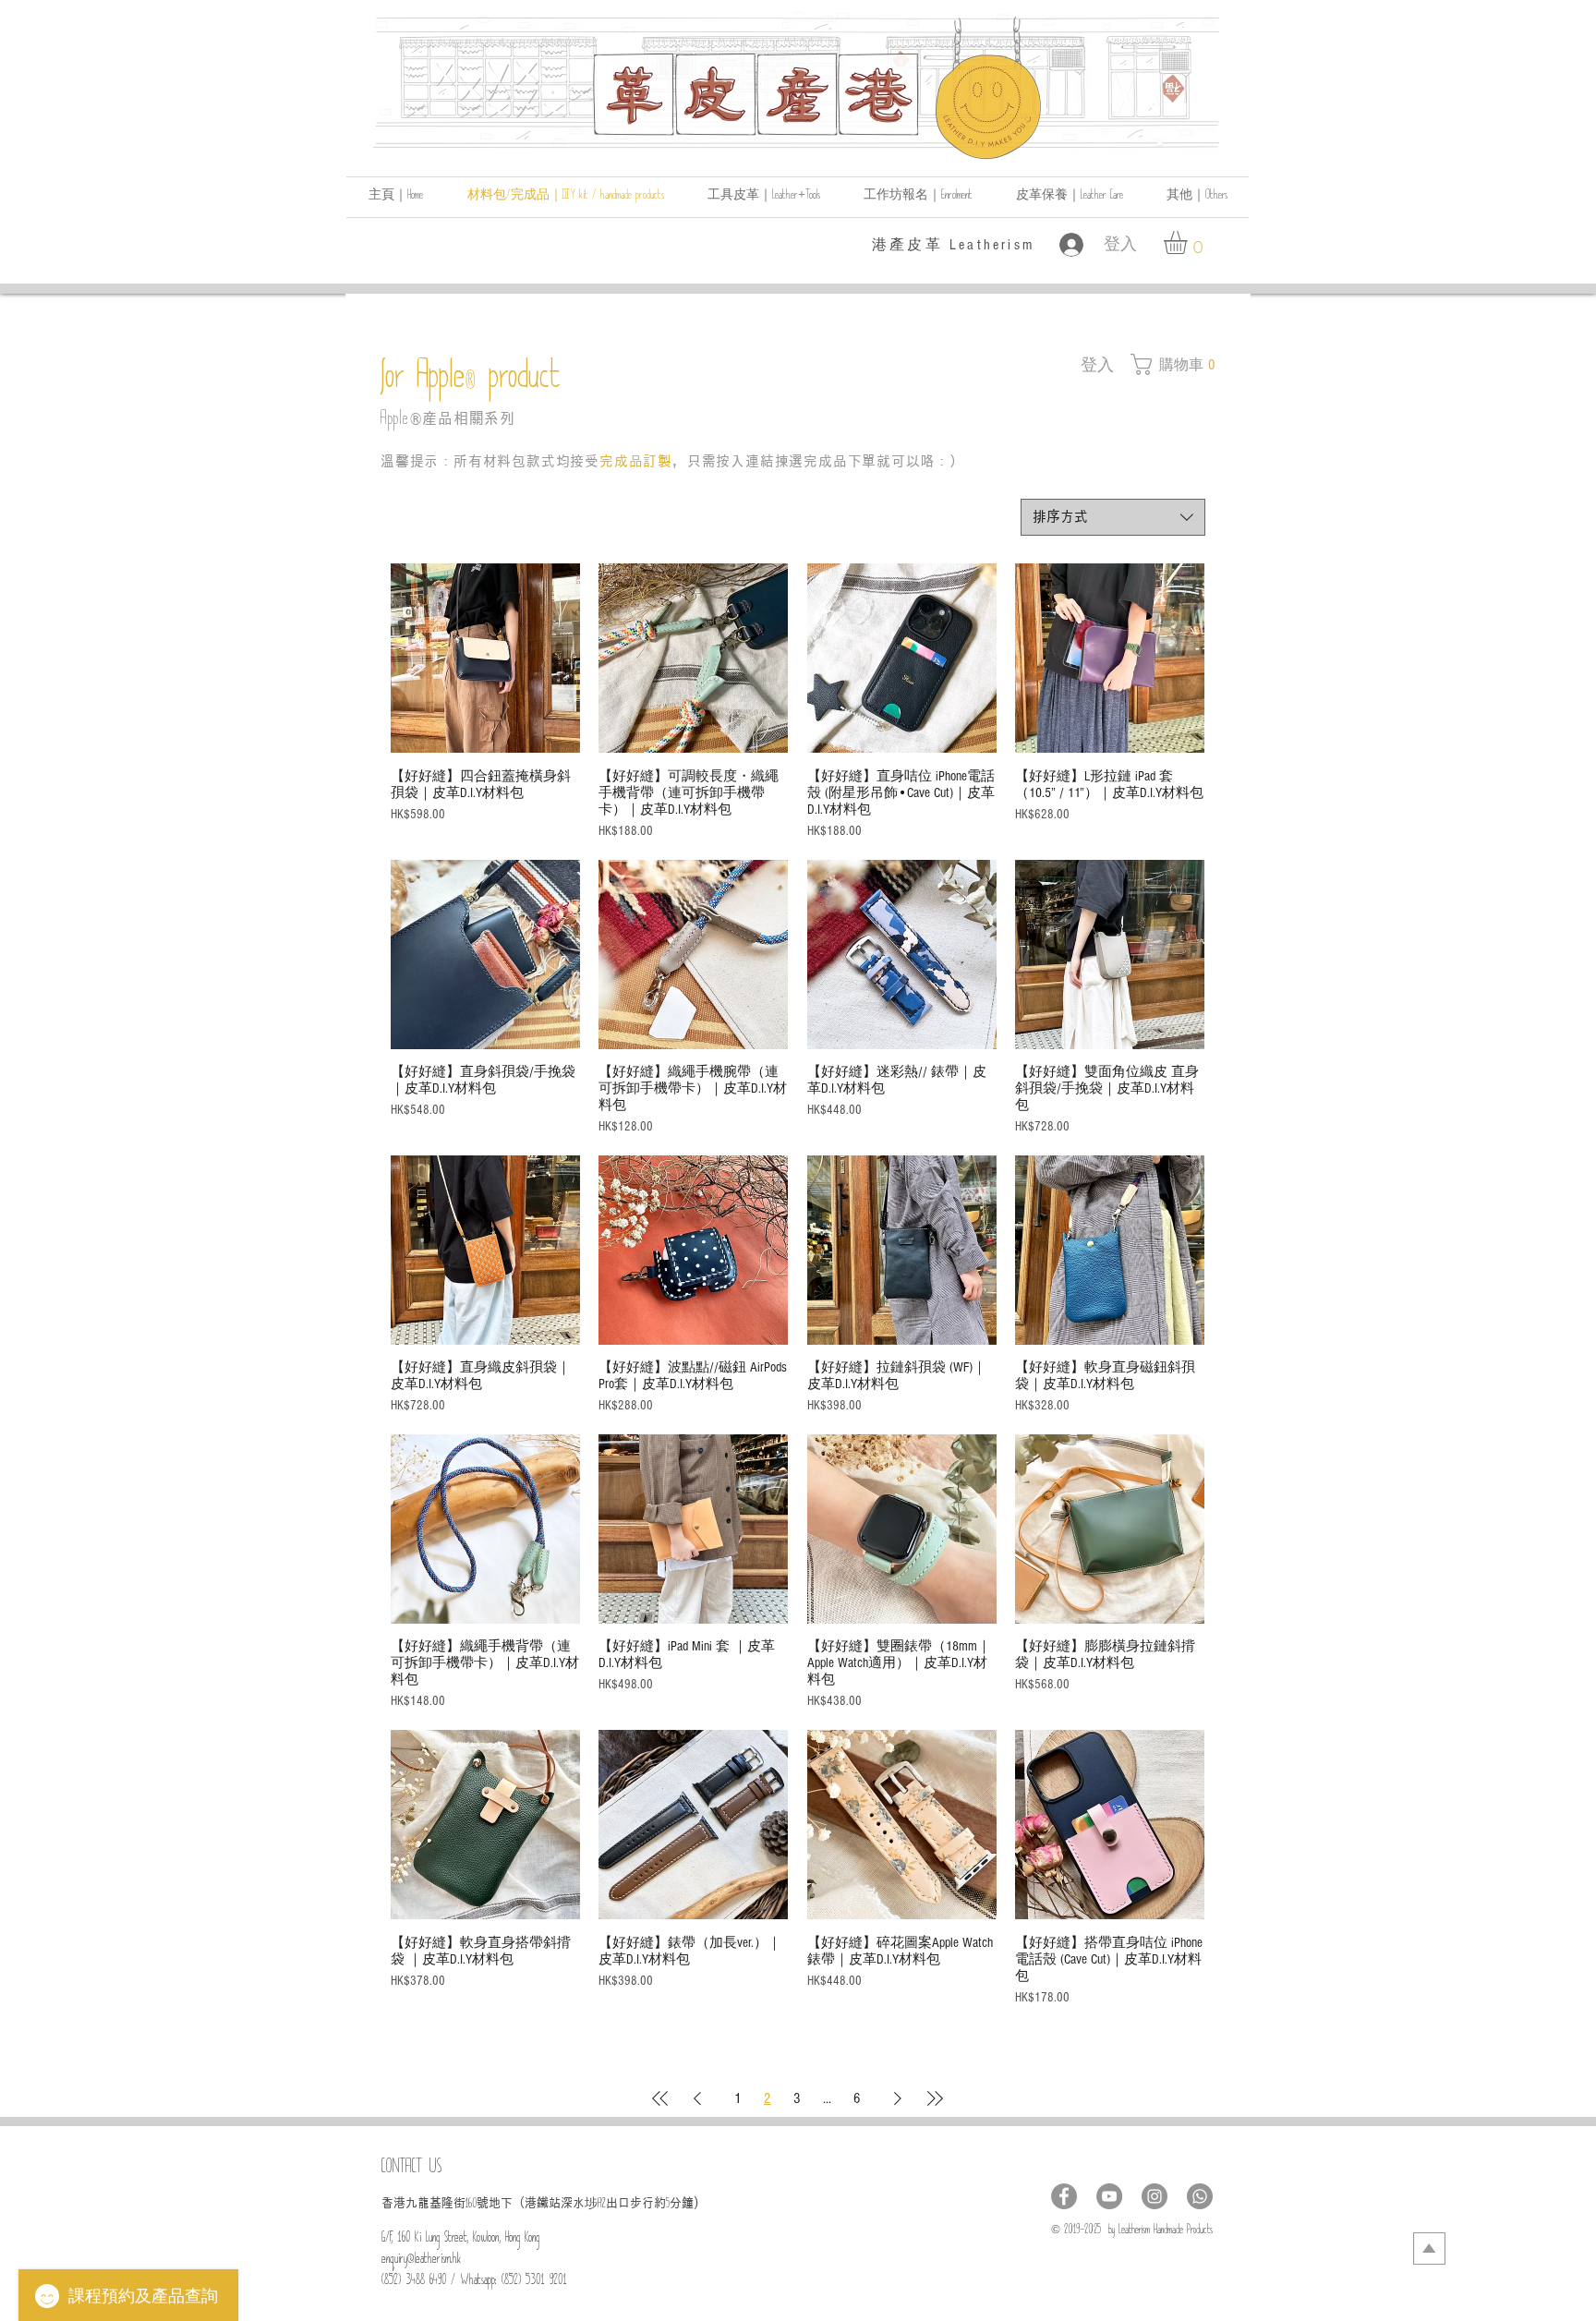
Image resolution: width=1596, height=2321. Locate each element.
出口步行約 (636, 2203)
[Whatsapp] (1200, 2196)
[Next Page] (898, 2098)
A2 (602, 2206)
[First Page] (660, 2098)
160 (471, 2206)
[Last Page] (935, 2098)
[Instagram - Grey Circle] (1155, 2196)
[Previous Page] (697, 2098)
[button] (1197, 197)
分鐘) (684, 2203)
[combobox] (1113, 517)
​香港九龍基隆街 (423, 2203)
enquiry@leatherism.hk (421, 2261)
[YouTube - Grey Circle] (1109, 2196)
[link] (1189, 242)
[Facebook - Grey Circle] (1064, 2196)
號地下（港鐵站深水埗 (537, 2203)
